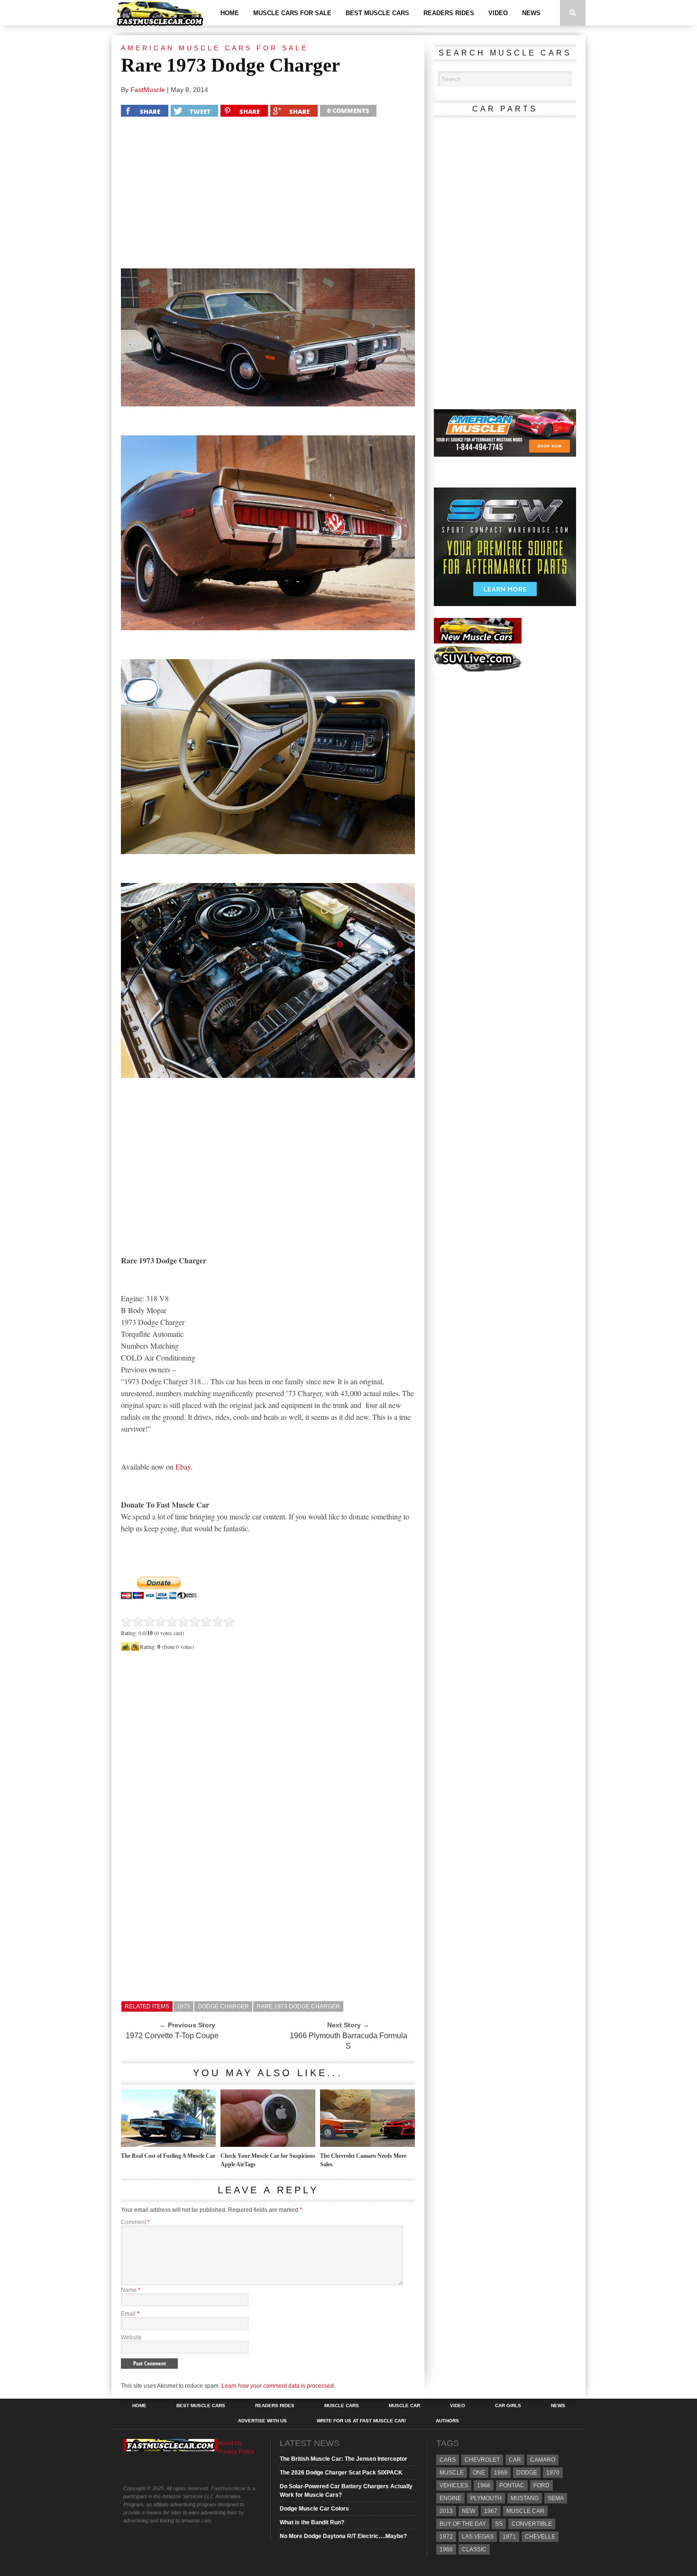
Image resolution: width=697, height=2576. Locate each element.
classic (474, 2549)
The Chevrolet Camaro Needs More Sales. (363, 2160)
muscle (452, 2473)
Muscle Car (404, 2406)
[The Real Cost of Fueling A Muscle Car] (168, 2144)
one (479, 2473)
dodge (527, 2473)
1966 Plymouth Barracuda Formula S (348, 2041)
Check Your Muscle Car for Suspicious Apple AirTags (268, 2160)
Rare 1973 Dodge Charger (298, 2006)
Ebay (183, 1467)
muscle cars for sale (292, 13)
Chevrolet (482, 2460)
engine (450, 2498)
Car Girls (508, 2406)
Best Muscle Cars (377, 13)
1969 (501, 2473)
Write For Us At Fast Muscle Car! (361, 2421)
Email (130, 2314)
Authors (447, 2421)
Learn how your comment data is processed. (278, 2386)
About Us (230, 2443)
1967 (491, 2511)
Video (498, 13)
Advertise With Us (262, 2421)
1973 (183, 2006)
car (515, 2460)
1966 (446, 2549)
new (468, 2511)
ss (499, 2524)
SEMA (556, 2498)
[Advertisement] (268, 195)
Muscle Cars (342, 2406)
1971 (509, 2537)
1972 (446, 2537)
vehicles (454, 2485)
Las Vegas (478, 2537)
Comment (135, 2222)
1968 (484, 2485)
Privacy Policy (236, 2452)
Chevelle (540, 2537)
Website (131, 2337)
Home (230, 13)
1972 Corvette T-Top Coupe (172, 2036)
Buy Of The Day (463, 2524)
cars (448, 2460)
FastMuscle (148, 90)
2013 (446, 2511)
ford (541, 2485)
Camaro (543, 2460)
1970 (553, 2473)
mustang (525, 2498)
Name (131, 2290)
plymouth (486, 2498)
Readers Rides (449, 13)
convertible (532, 2524)
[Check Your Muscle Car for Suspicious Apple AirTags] (268, 2144)
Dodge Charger (223, 2006)
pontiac (512, 2485)
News (531, 13)
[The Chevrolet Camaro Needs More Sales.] (367, 2144)
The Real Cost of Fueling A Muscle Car (168, 2156)
